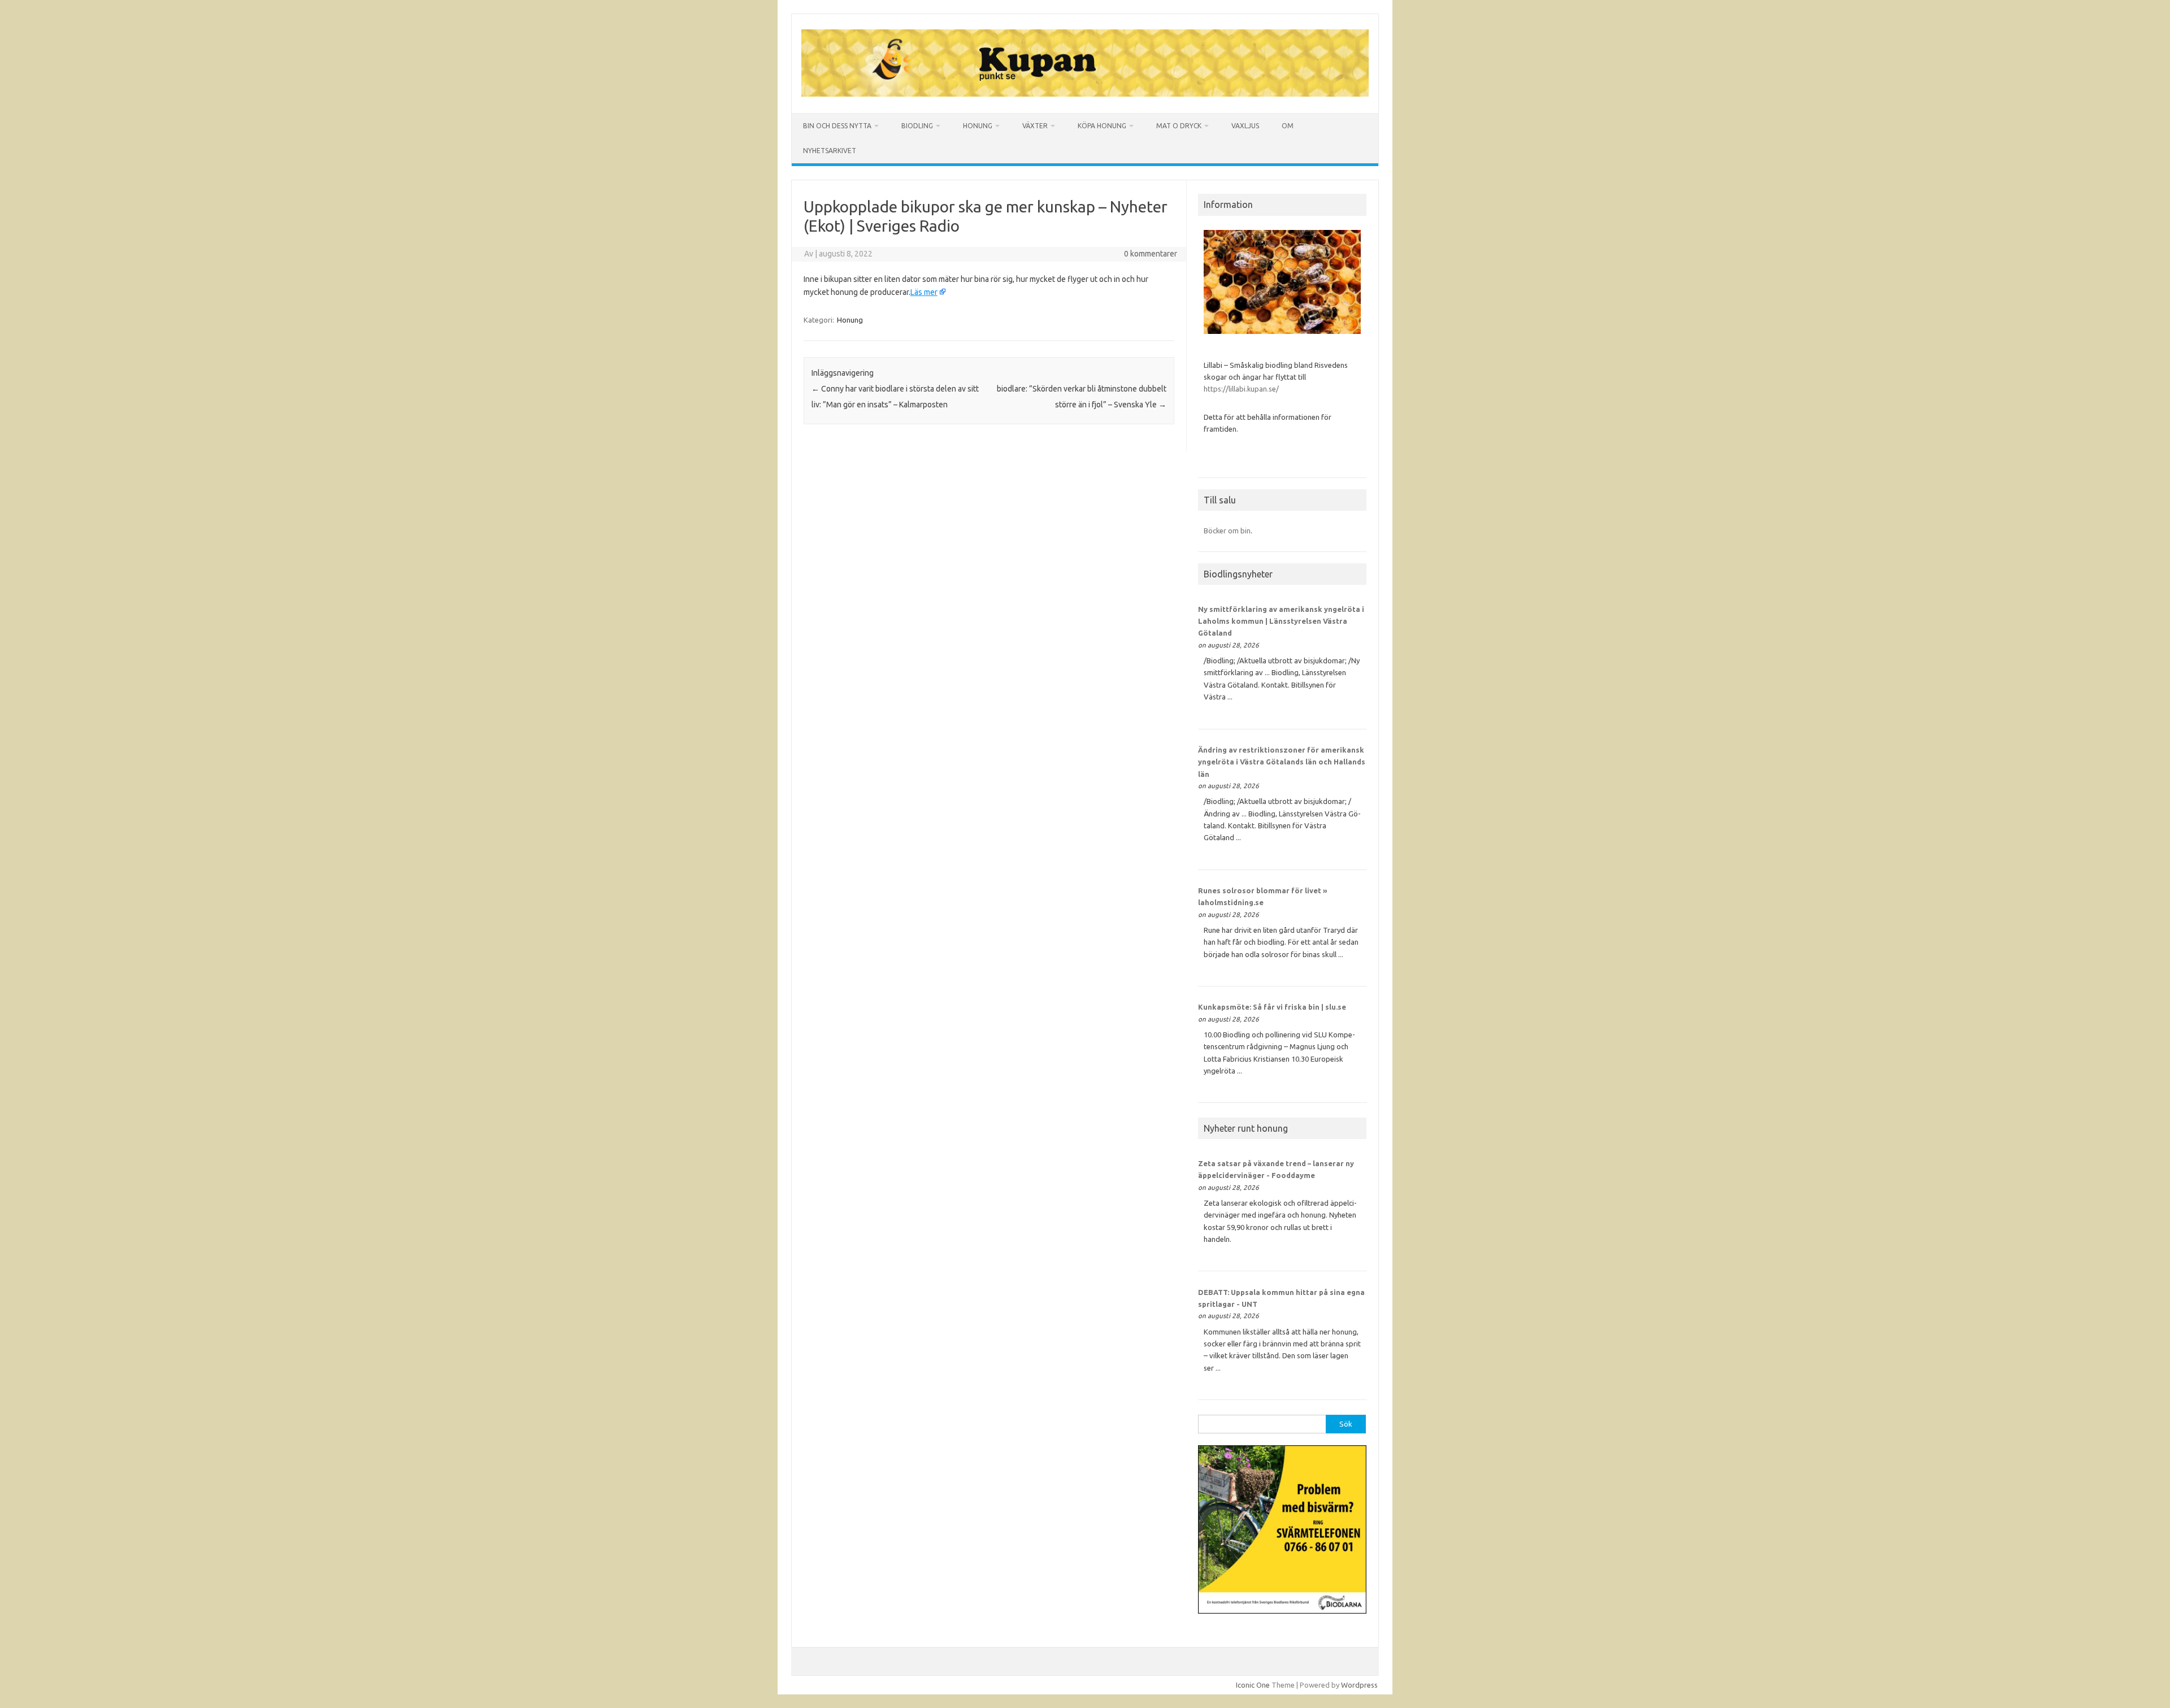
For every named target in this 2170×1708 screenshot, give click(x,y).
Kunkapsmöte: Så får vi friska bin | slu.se (1272, 1007)
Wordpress (1359, 1685)
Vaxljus (1245, 126)
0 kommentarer (1151, 254)
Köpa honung (1102, 126)
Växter (1035, 126)
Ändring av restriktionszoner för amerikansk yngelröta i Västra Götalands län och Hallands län (1282, 762)
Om (1288, 126)
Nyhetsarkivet (830, 151)
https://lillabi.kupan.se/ (1242, 389)
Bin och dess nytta (837, 126)
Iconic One (1253, 1685)
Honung (978, 126)
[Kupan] (1085, 94)
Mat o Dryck (1179, 126)
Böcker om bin (1227, 531)
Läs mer (924, 292)
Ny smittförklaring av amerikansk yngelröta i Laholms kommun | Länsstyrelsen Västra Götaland (1281, 621)
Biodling (917, 126)
